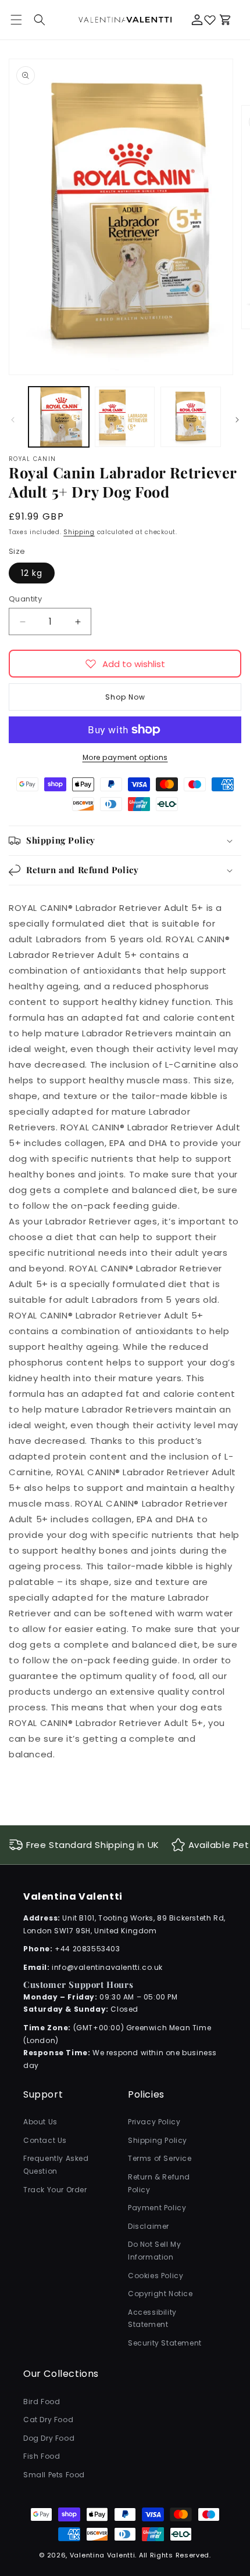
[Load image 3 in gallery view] (191, 417)
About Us (40, 2122)
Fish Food (42, 2456)
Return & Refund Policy (159, 2183)
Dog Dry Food (49, 2438)
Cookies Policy (156, 2276)
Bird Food (42, 2402)
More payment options (125, 757)
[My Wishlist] (210, 20)
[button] (40, 20)
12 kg (32, 573)
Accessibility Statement (152, 2319)
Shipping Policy (158, 2140)
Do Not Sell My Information (154, 2251)
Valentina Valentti (103, 2555)
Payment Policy (157, 2208)
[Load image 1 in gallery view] (59, 417)
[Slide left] (13, 420)
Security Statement (165, 2343)
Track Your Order (55, 2190)
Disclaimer (149, 2226)
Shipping (79, 532)
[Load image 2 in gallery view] (125, 417)
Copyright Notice (160, 2294)
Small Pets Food (54, 2475)
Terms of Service (160, 2158)
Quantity (25, 599)
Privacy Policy (154, 2122)
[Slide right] (237, 420)
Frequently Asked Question (56, 2165)
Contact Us (45, 2140)
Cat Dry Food (48, 2420)
